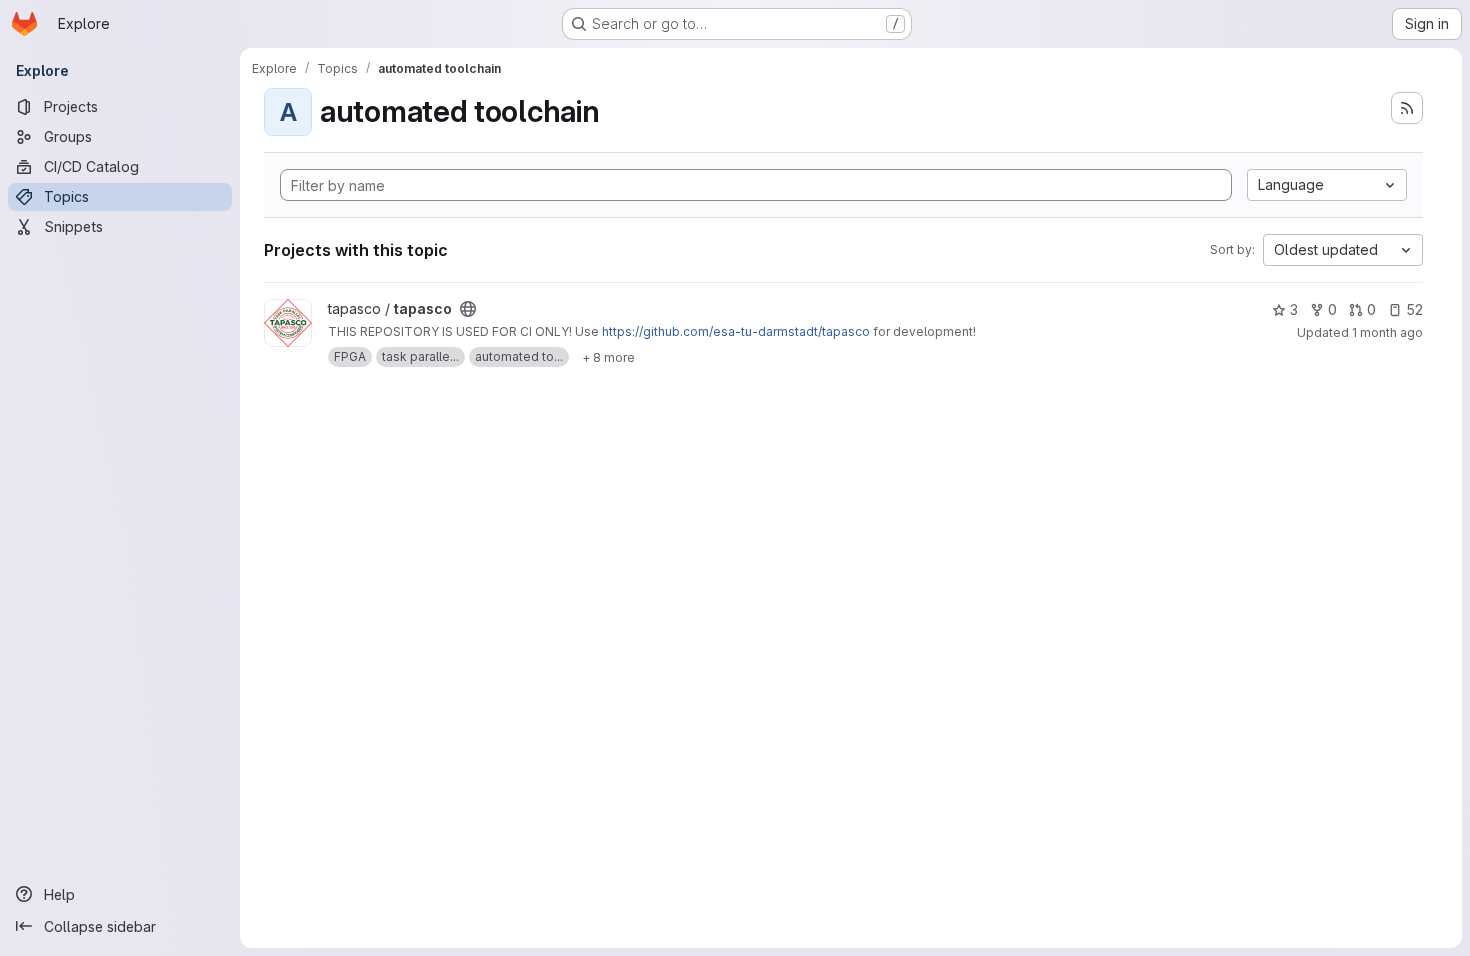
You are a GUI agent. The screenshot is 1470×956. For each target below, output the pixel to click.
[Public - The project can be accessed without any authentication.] (468, 309)
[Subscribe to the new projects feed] (1407, 108)
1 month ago (1387, 332)
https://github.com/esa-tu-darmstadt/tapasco (736, 331)
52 (1414, 309)
